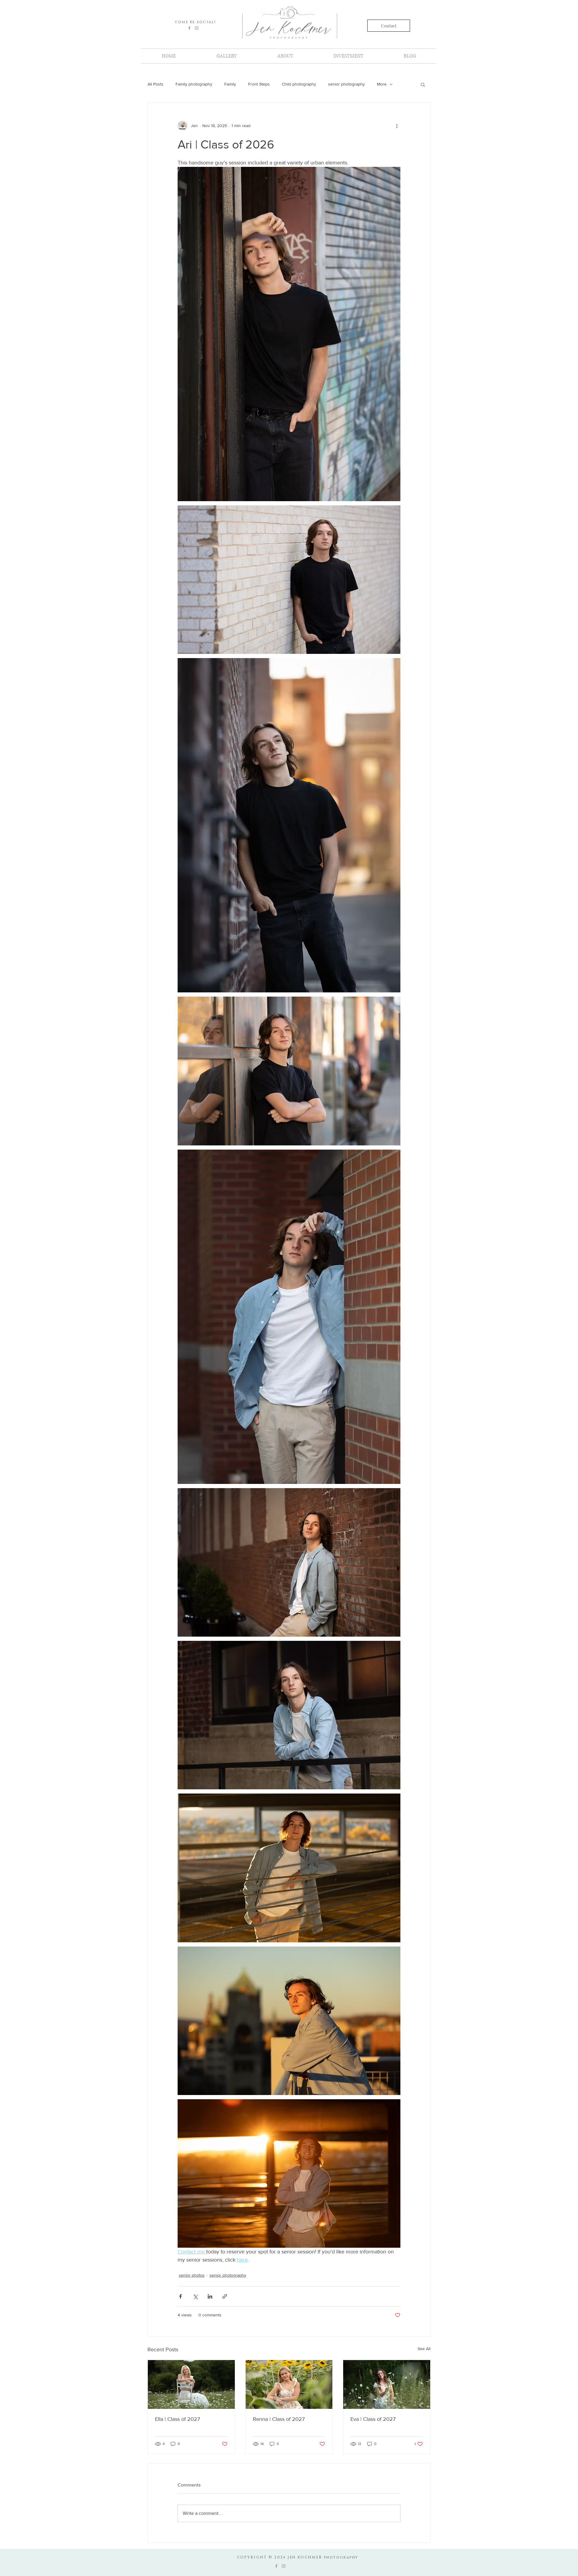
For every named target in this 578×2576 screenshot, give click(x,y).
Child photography (299, 84)
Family (230, 84)
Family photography (194, 84)
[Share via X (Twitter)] (195, 2296)
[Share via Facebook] (180, 2296)
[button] (423, 84)
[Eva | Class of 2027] (387, 2384)
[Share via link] (225, 2296)
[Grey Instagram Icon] (197, 28)
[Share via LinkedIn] (210, 2296)
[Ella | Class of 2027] (191, 2384)
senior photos (192, 2275)
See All (424, 2349)
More (382, 84)
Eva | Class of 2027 (373, 2419)
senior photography (346, 84)
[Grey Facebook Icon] (189, 28)
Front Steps (259, 84)
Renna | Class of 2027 (279, 2419)
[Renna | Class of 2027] (289, 2384)
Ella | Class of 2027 (177, 2419)
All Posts (155, 84)
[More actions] (397, 126)
